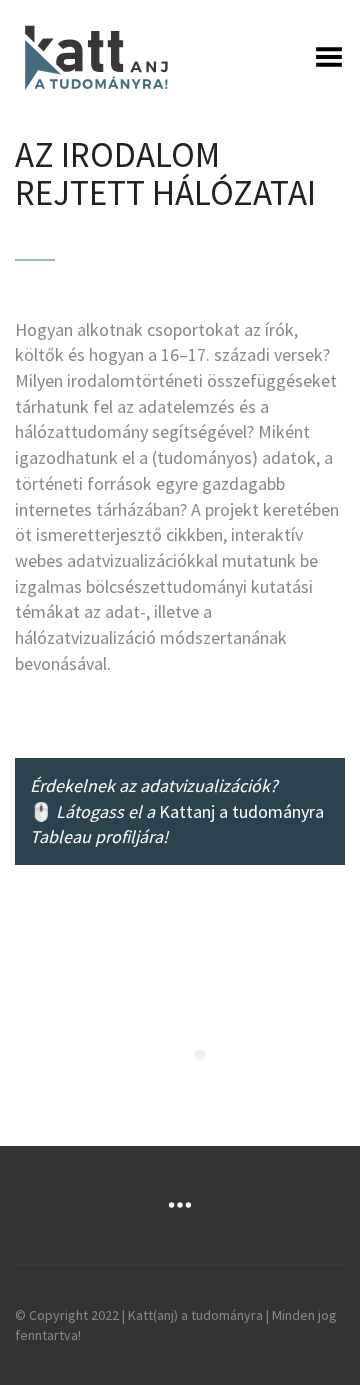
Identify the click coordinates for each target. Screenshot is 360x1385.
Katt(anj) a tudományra (195, 1315)
